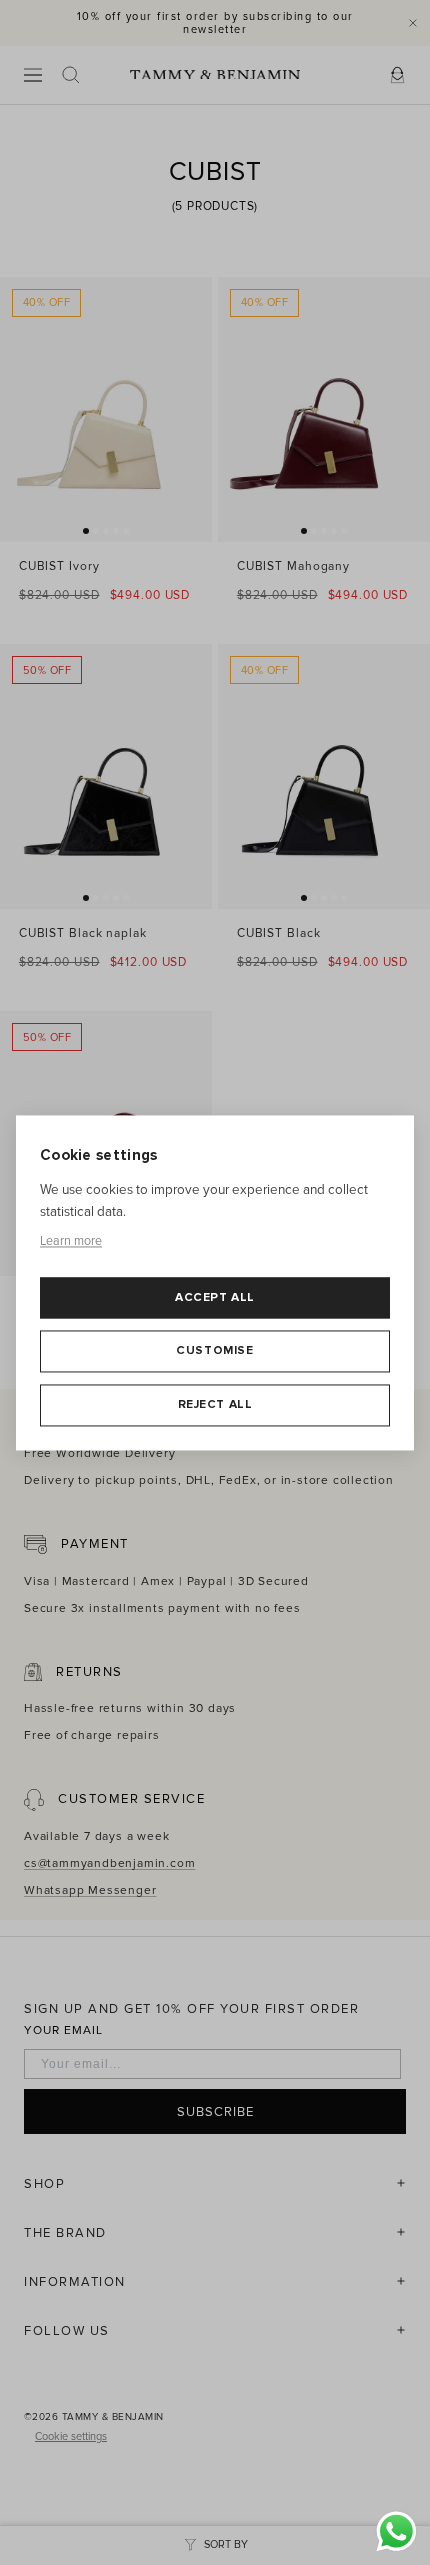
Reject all (215, 1404)
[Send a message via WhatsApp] (396, 2531)
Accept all (215, 1297)
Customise (214, 1351)
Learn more (71, 1242)
